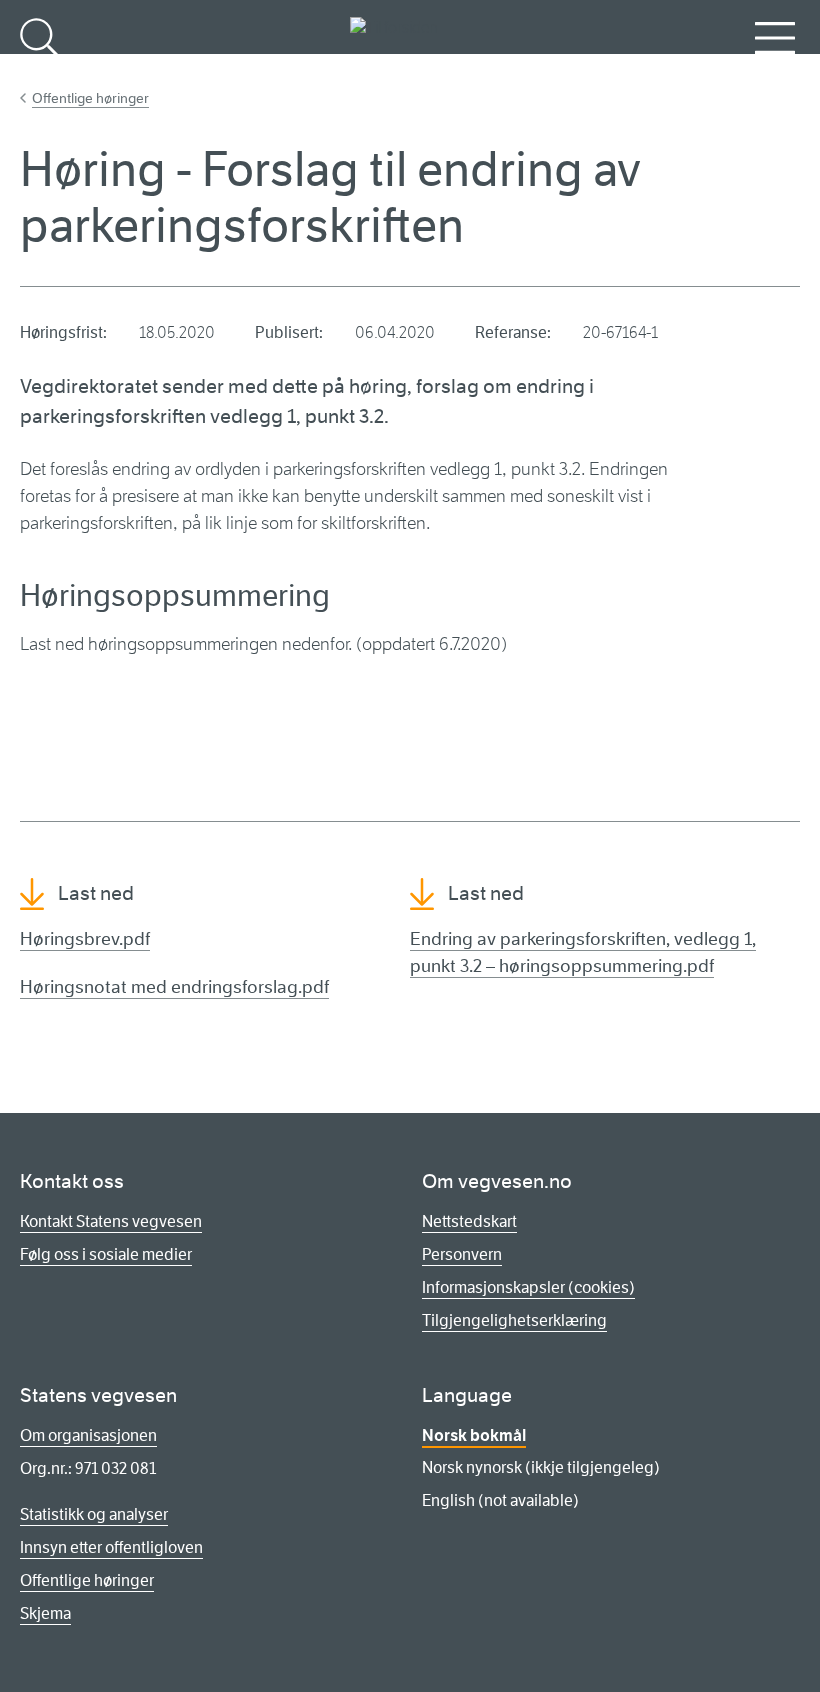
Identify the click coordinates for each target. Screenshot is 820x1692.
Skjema (45, 1613)
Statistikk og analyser (94, 1514)
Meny (775, 70)
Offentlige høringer (90, 98)
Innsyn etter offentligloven (111, 1547)
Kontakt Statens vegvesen (111, 1221)
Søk (40, 70)
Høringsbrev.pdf (85, 939)
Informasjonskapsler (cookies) (528, 1287)
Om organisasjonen (88, 1435)
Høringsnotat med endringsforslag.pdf (174, 987)
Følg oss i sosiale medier (106, 1254)
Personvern (462, 1254)
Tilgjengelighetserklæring (514, 1320)
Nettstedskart (469, 1221)
